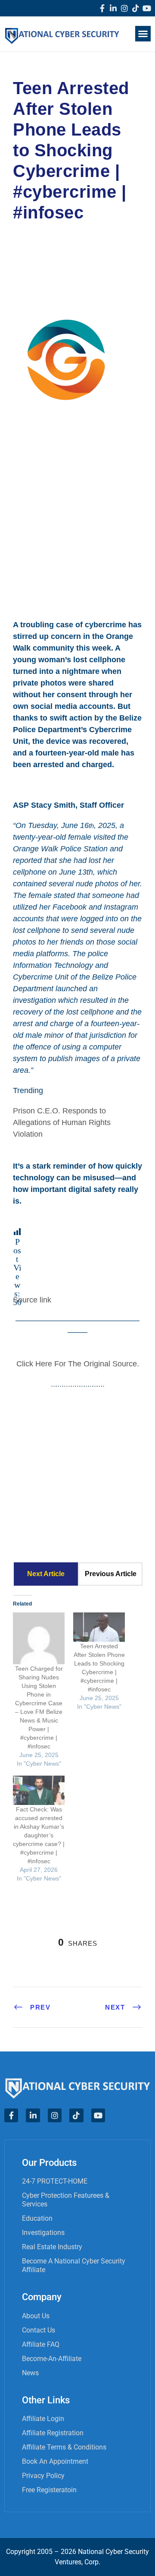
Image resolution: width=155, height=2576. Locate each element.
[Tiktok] (136, 8)
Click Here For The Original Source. (78, 1364)
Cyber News (43, 250)
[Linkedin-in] (113, 8)
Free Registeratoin (49, 2490)
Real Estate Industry (52, 2247)
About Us (36, 2316)
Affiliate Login (43, 2419)
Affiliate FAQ (41, 2344)
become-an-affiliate (52, 2359)
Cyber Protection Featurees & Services (66, 2200)
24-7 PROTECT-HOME (55, 2181)
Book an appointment (55, 2461)
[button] (143, 34)
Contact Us (39, 2330)
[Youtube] (147, 8)
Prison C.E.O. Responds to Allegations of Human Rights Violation (62, 1122)
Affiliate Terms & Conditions (64, 2447)
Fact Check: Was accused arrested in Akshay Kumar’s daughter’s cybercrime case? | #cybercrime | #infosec (39, 1835)
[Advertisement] (77, 518)
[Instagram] (124, 8)
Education (37, 2218)
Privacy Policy (43, 2476)
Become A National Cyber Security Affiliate (74, 2265)
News (30, 2373)
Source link (32, 1300)
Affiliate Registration (53, 2433)
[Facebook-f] (102, 8)
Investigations (43, 2233)
